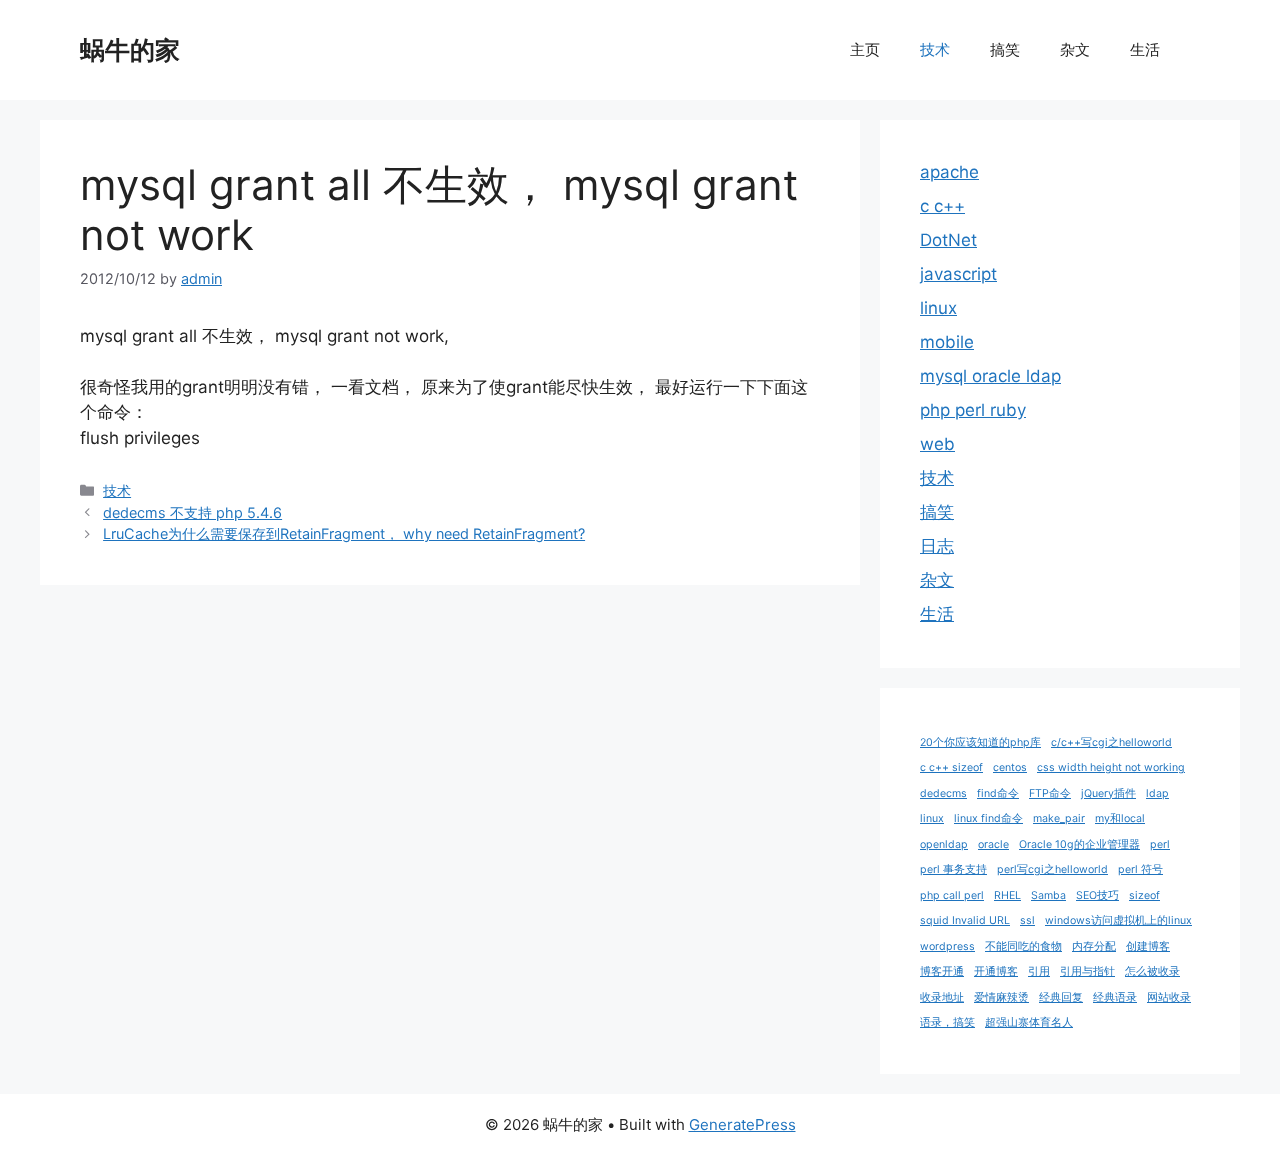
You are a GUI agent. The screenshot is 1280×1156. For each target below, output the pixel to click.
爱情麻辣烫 (1001, 997)
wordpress (947, 946)
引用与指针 (1087, 971)
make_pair (1059, 818)
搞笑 (1005, 49)
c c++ (942, 206)
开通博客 (996, 971)
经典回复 (1061, 997)
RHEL (1007, 895)
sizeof (1144, 895)
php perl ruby (973, 410)
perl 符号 (1140, 869)
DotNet (948, 240)
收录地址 (942, 997)
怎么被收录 (1152, 971)
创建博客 (1148, 946)
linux (938, 308)
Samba (1048, 895)
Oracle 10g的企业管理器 (1079, 844)
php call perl (952, 895)
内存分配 (1094, 946)
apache (949, 172)
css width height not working (1111, 767)
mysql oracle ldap (990, 376)
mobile (947, 342)
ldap (1157, 793)
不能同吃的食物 (1023, 946)
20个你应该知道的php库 (980, 742)
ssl (1027, 920)
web (937, 444)
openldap (944, 844)
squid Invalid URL (965, 920)
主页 (865, 49)
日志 (937, 546)
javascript (958, 274)
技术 (935, 49)
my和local (1120, 818)
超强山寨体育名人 (1029, 1022)
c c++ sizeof (951, 767)
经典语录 (1115, 997)
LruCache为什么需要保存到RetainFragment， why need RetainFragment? (344, 533)
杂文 (1075, 49)
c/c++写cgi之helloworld (1111, 742)
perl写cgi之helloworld (1052, 869)
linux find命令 (988, 818)
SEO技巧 (1097, 895)
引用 (1039, 971)
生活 (1145, 49)
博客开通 (942, 971)
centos (1010, 767)
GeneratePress (742, 1124)
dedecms (943, 793)
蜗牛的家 (130, 50)
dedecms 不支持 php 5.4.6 (192, 512)
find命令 (998, 793)
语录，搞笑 (947, 1022)
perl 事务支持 (953, 869)
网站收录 (1169, 997)
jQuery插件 (1108, 793)
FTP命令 (1050, 793)
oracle (993, 844)
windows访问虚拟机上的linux (1118, 920)
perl (1160, 844)
